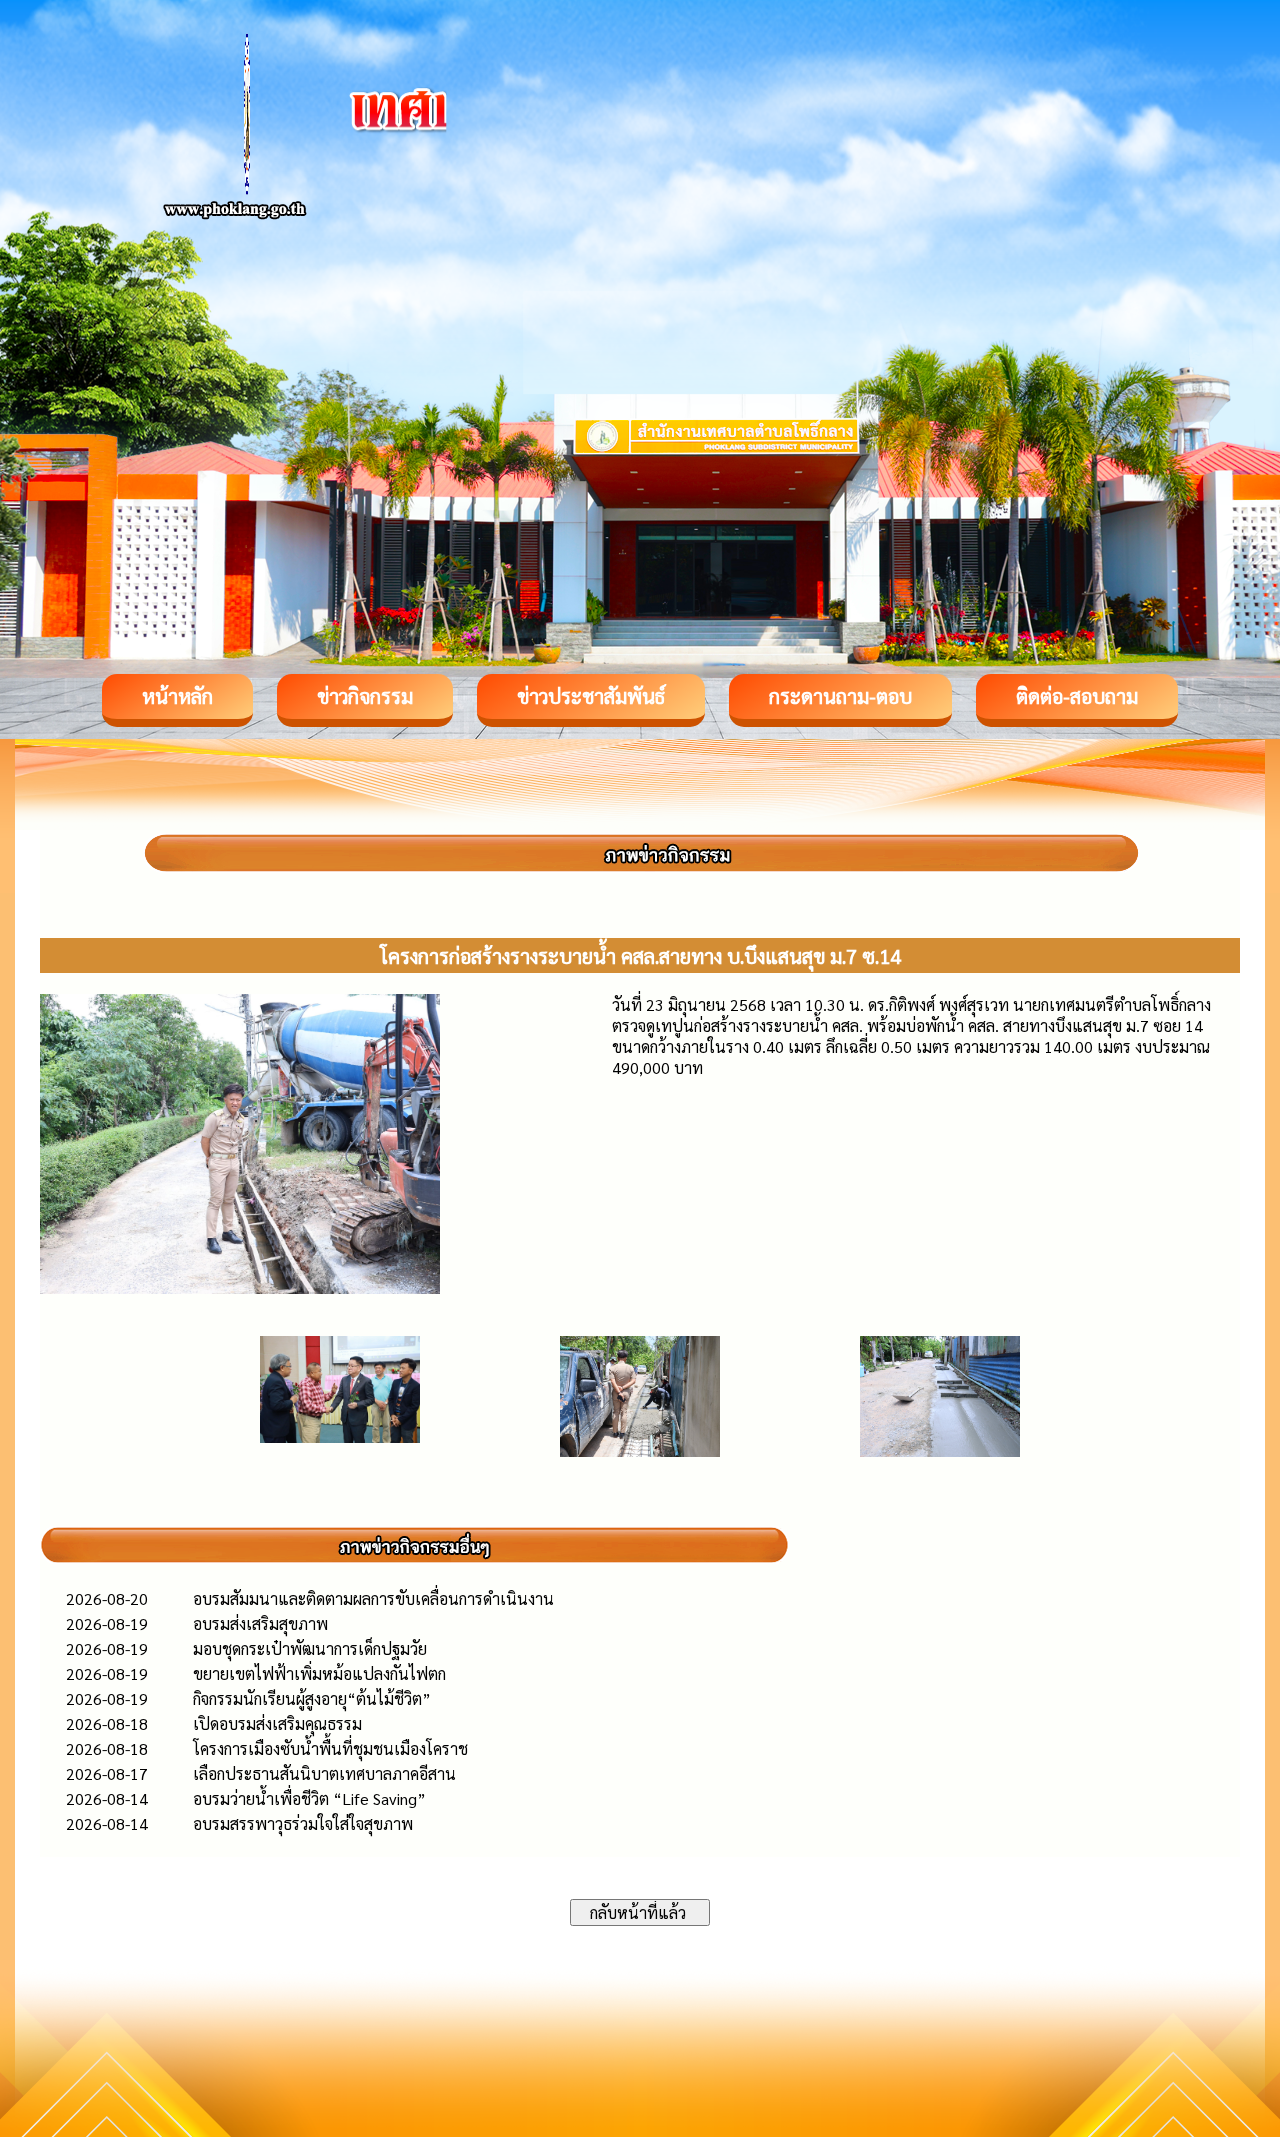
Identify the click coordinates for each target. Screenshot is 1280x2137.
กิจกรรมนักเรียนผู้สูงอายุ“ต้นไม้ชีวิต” (312, 1698)
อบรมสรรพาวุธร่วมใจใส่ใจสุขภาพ (303, 1823)
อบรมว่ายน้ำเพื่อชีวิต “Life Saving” (309, 1798)
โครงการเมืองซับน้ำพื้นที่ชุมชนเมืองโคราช (330, 1748)
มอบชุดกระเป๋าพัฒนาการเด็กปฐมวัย (310, 1648)
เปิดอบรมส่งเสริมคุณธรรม (277, 1723)
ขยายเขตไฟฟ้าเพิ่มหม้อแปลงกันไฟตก (319, 1673)
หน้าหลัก (177, 696)
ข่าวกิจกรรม (365, 696)
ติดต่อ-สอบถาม (1077, 696)
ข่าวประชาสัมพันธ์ (591, 696)
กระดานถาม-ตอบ (840, 696)
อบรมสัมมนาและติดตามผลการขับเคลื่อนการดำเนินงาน (373, 1598)
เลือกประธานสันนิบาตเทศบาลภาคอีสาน (324, 1773)
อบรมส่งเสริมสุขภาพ (260, 1623)
